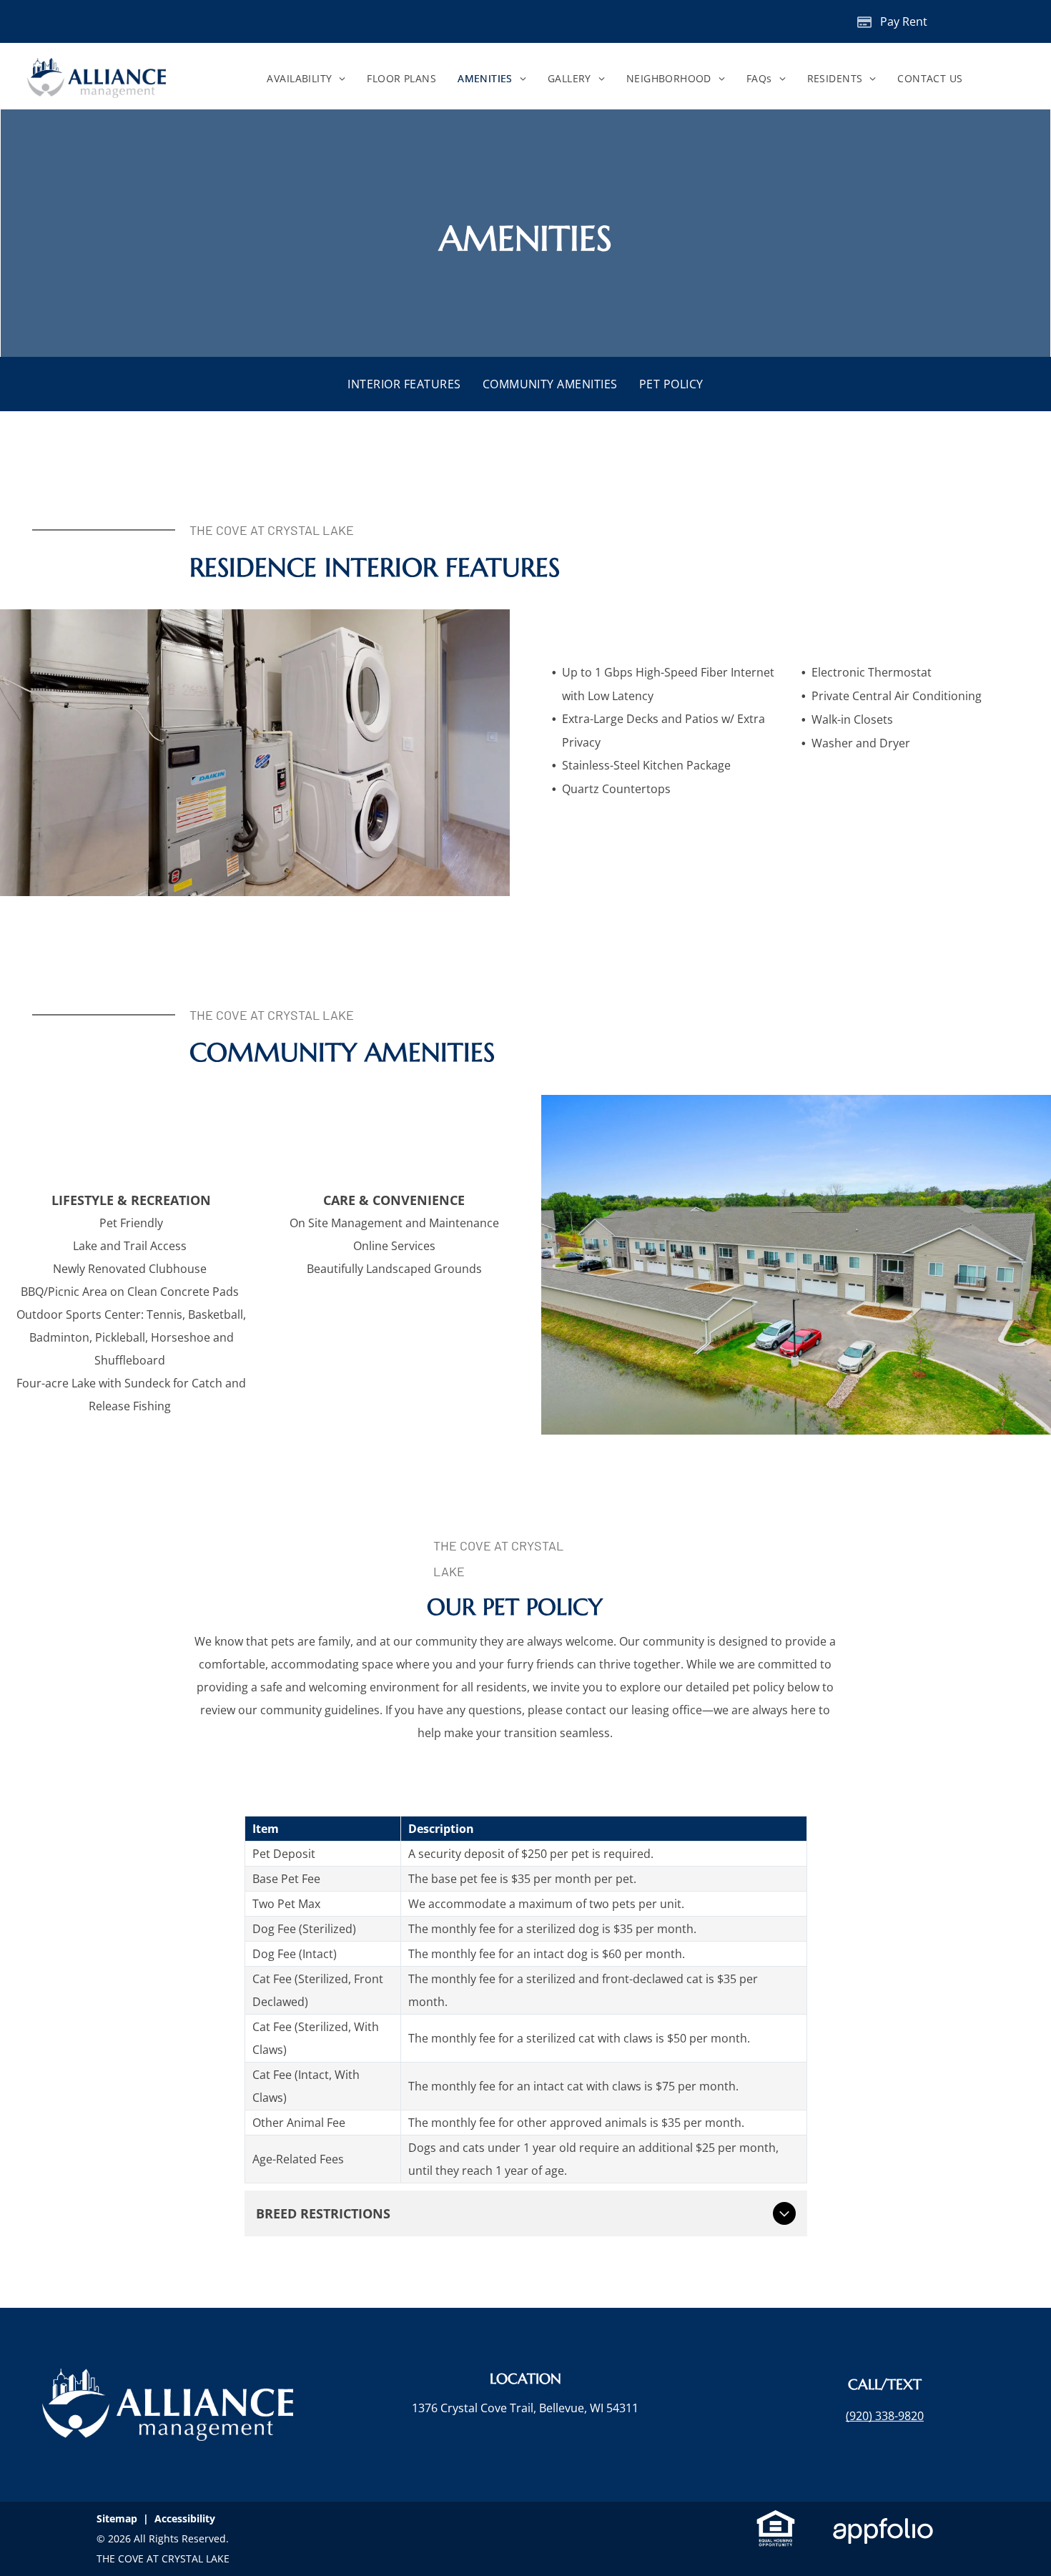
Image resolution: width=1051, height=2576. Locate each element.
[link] (885, 2416)
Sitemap (117, 2518)
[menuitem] (306, 79)
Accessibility (185, 2518)
